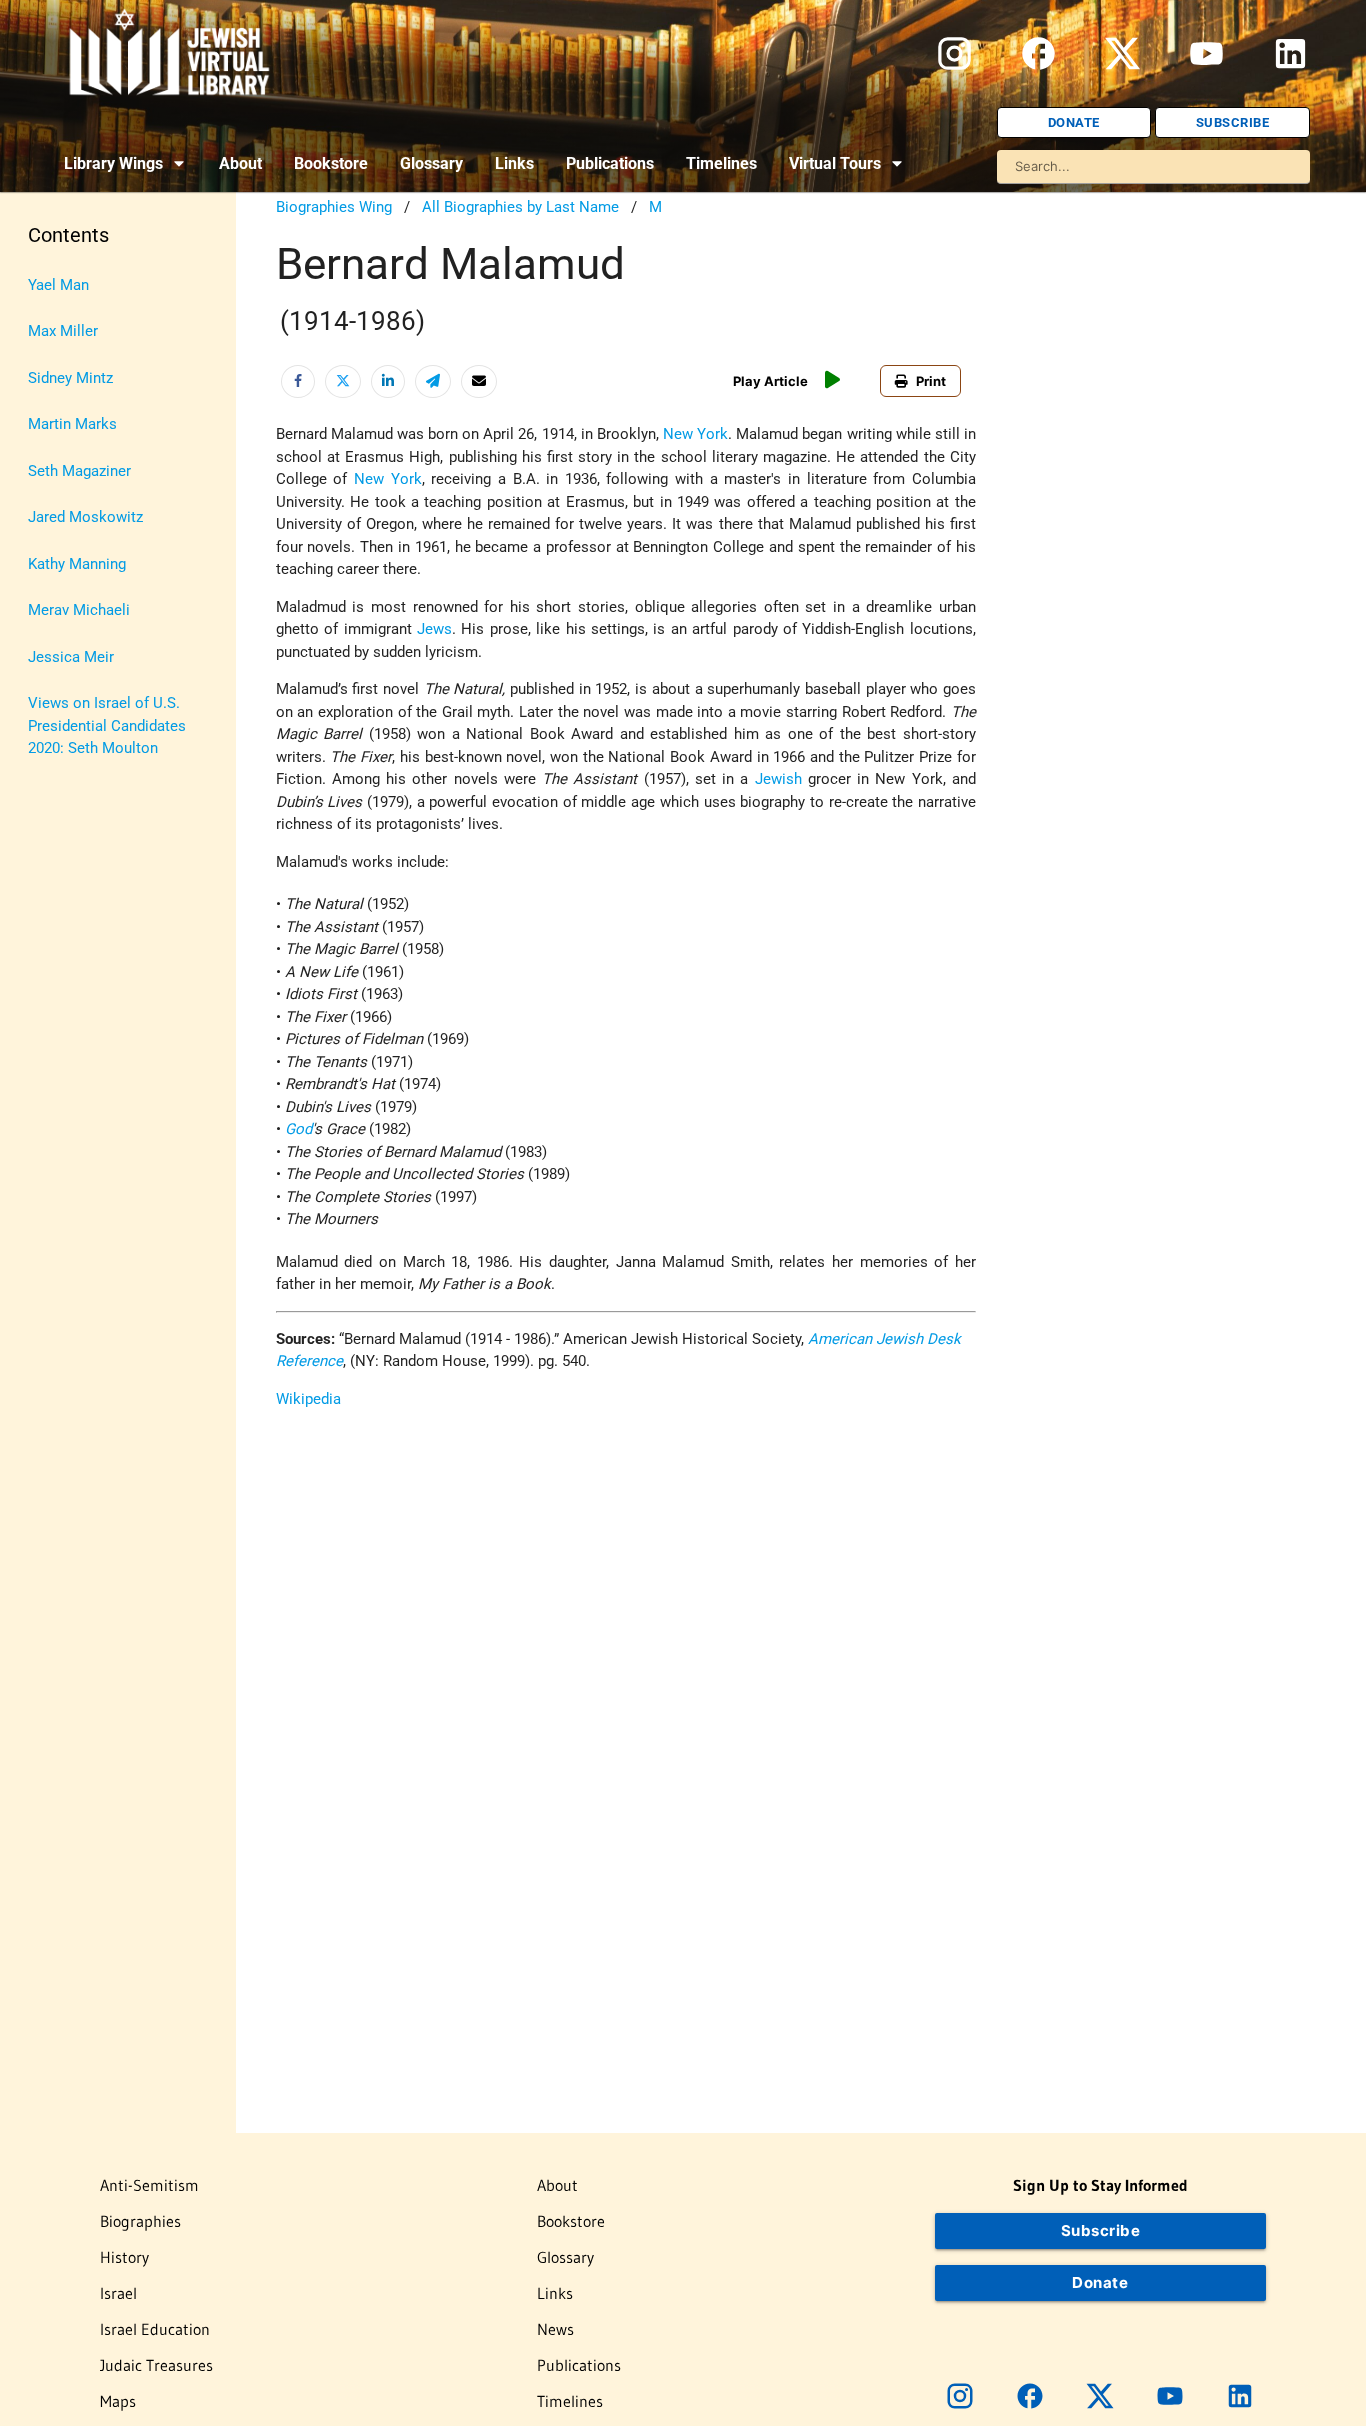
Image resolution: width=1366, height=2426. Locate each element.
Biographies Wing (334, 207)
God (298, 1129)
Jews (434, 629)
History (124, 2257)
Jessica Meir (71, 657)
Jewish (778, 779)
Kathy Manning (77, 564)
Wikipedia (308, 1399)
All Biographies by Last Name (520, 207)
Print (931, 381)
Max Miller (63, 331)
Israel (118, 2293)
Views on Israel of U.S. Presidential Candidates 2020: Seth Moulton (107, 725)
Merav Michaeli (79, 610)
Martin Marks (72, 424)
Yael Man (58, 285)
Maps (118, 2401)
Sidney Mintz (70, 378)
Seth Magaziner (79, 471)
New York (695, 434)
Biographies (140, 2221)
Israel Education (155, 2329)
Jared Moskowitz (85, 517)
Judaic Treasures (156, 2365)
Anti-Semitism (149, 2185)
